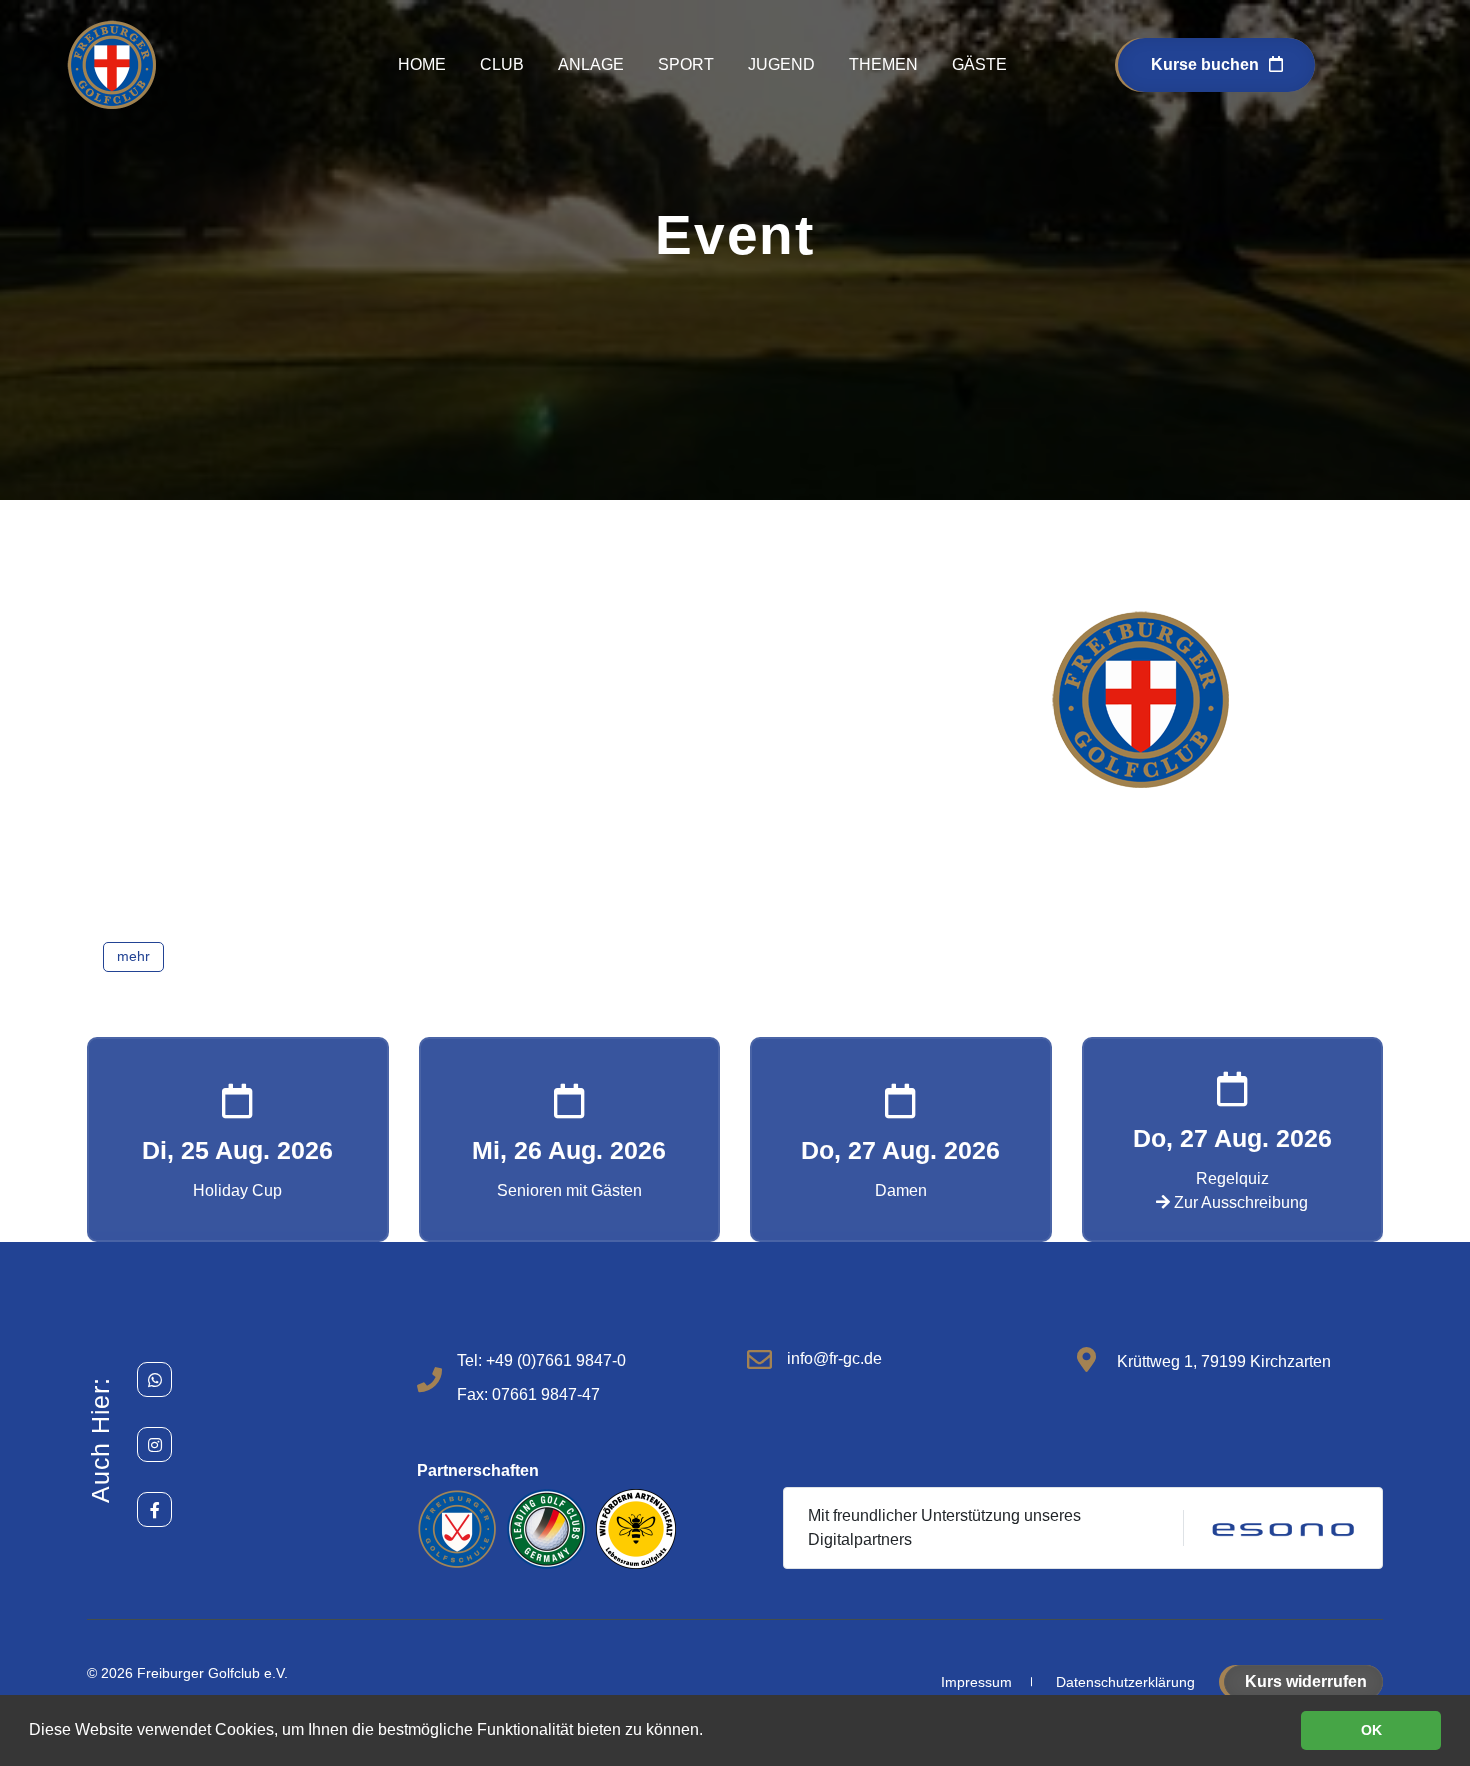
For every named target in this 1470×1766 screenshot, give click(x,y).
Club (502, 64)
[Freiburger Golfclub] (112, 63)
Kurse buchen (1205, 64)
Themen (883, 64)
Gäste (979, 64)
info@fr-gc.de (834, 1358)
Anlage (591, 64)
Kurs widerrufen (1306, 1681)
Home (422, 64)
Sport (686, 64)
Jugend (781, 64)
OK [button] (1371, 1730)
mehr (133, 956)
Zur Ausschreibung (1239, 1202)
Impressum (976, 1682)
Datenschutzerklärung (1125, 1682)
